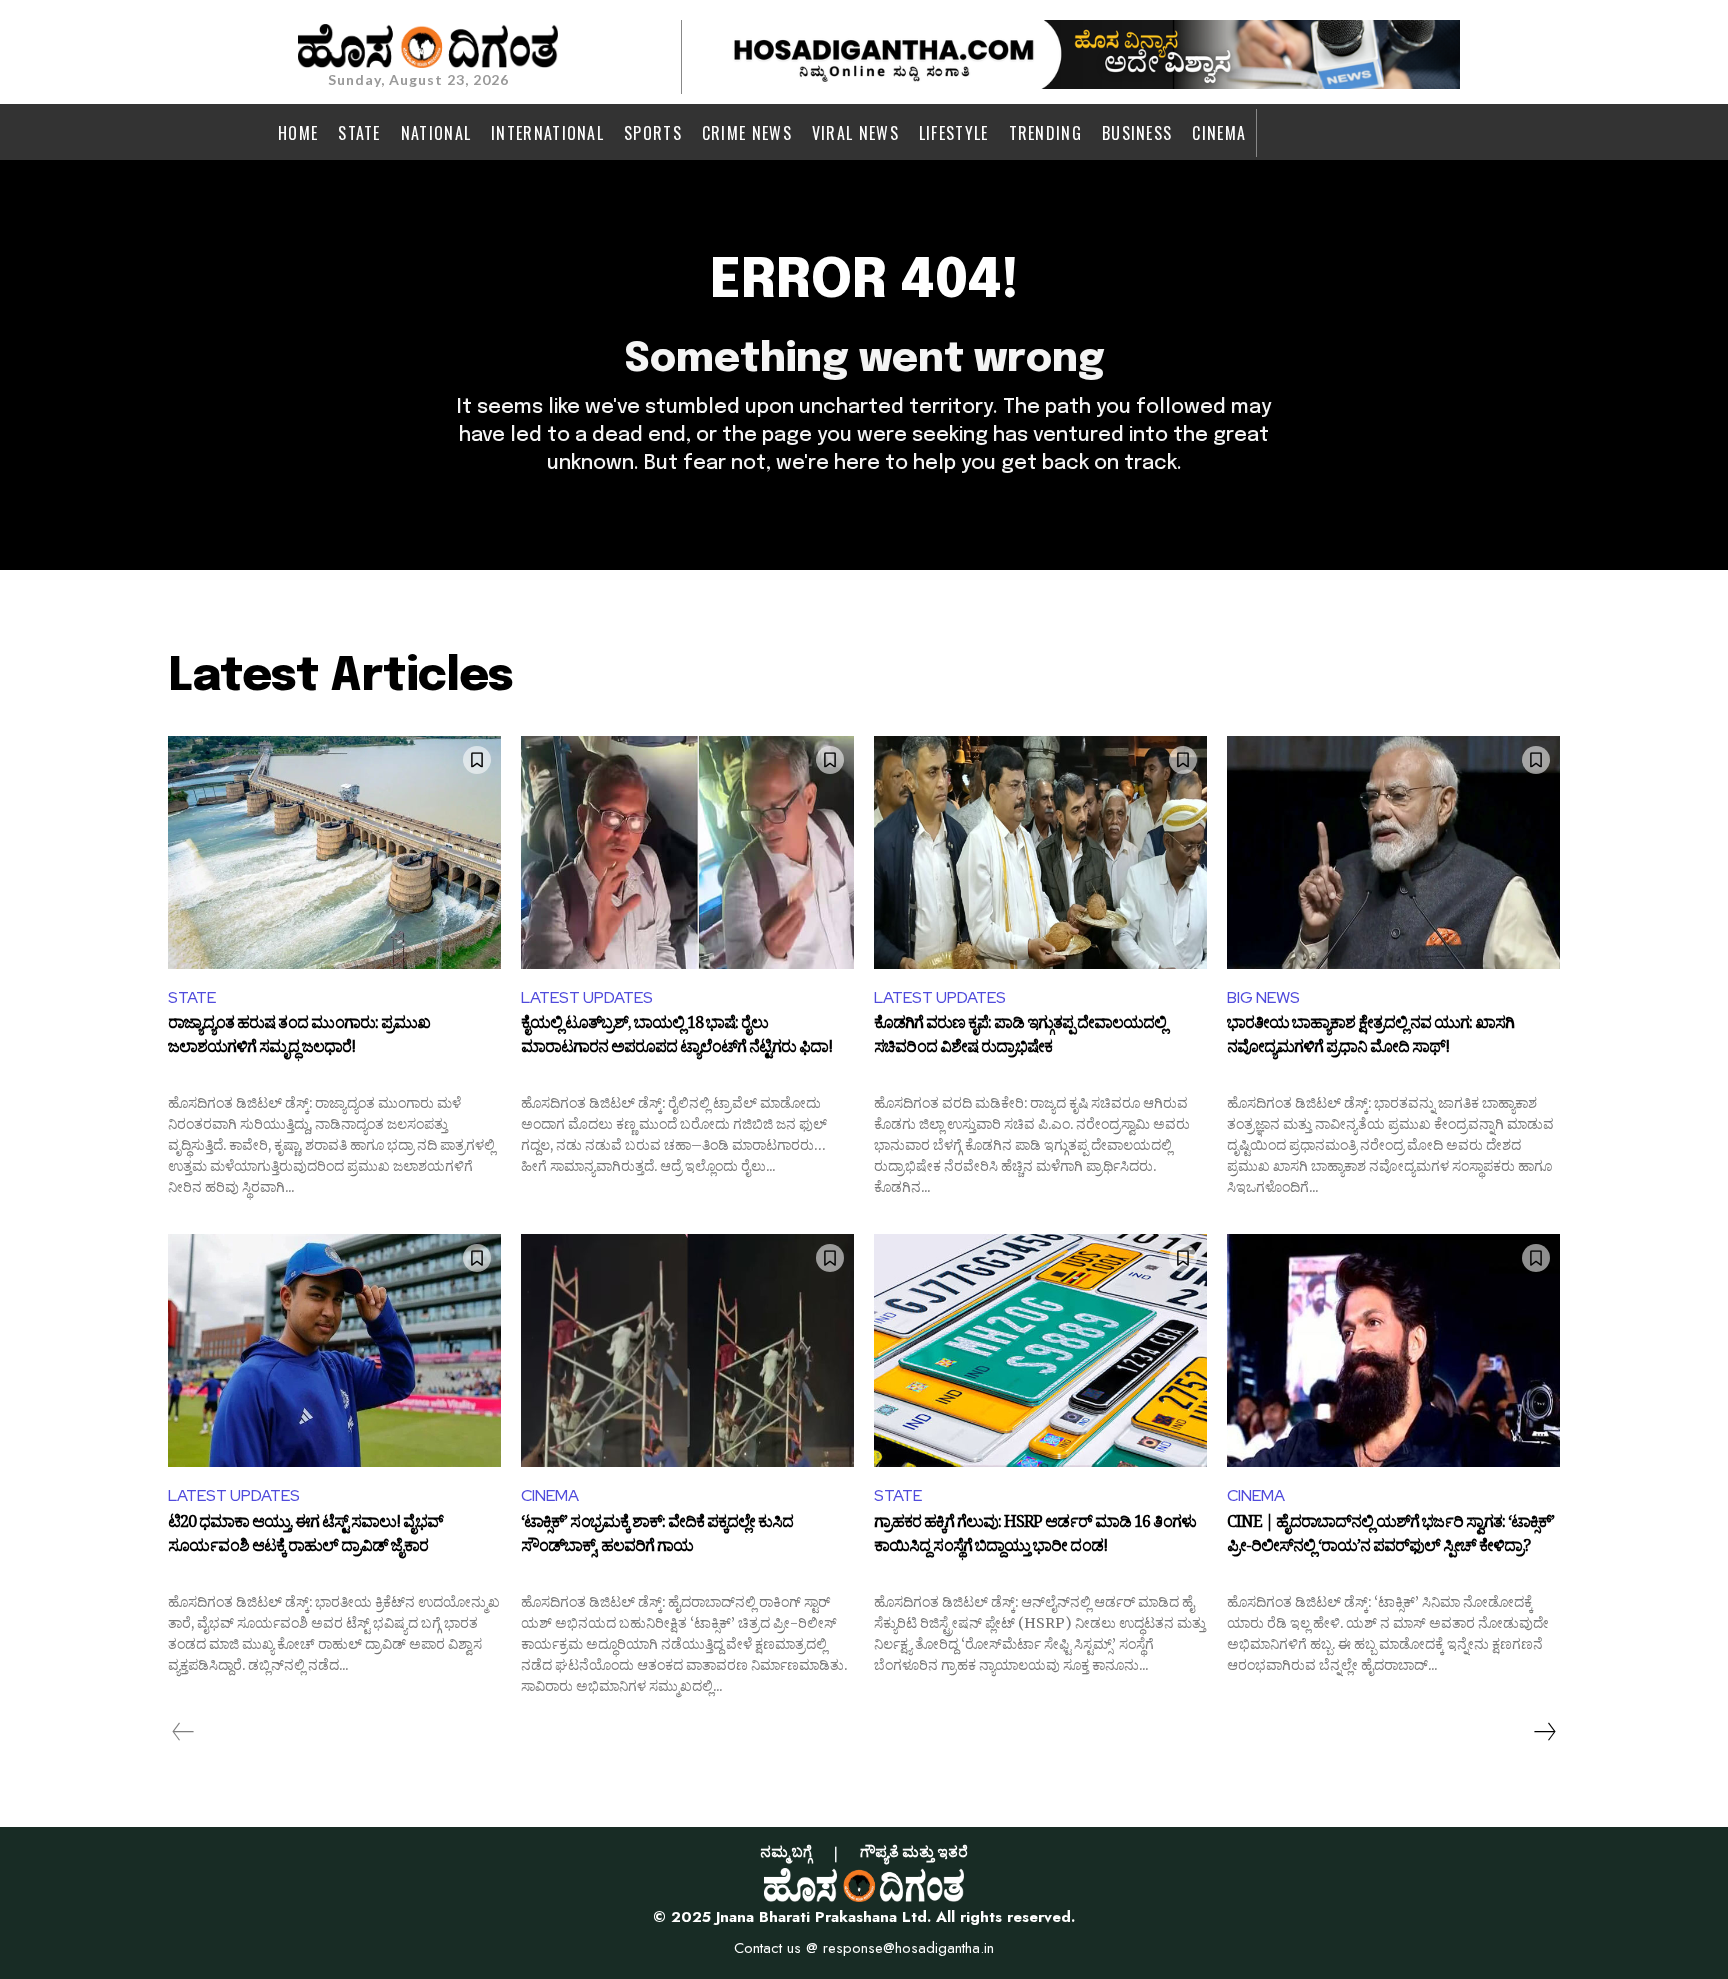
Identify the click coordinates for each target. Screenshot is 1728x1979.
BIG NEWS (1263, 997)
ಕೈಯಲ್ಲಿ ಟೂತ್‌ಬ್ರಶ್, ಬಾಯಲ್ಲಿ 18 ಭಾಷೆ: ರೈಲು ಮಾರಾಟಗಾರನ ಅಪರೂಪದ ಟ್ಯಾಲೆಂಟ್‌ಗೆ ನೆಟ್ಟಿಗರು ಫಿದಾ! (676, 1038)
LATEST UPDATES (587, 997)
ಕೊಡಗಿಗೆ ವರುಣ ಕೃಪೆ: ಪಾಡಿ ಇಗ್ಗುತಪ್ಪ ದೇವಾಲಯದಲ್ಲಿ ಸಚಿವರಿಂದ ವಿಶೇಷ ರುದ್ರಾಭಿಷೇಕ (1020, 1038)
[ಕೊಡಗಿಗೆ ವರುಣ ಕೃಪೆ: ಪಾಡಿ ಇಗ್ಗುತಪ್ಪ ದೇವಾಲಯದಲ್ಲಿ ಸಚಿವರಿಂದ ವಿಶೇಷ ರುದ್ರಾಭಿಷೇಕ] (1040, 852)
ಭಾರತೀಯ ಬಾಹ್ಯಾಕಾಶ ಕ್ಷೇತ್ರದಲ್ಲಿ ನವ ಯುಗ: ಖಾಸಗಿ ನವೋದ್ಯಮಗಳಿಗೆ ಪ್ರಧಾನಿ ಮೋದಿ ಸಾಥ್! (1370, 1038)
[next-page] (1544, 1732)
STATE (192, 997)
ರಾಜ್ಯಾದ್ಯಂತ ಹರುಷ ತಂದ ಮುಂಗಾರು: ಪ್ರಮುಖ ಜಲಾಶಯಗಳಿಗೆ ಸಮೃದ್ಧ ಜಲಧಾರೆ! (299, 1038)
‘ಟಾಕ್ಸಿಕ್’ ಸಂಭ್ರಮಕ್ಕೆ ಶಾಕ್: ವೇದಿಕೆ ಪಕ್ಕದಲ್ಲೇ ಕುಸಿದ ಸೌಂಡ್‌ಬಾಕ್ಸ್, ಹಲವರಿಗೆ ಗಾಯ (657, 1537)
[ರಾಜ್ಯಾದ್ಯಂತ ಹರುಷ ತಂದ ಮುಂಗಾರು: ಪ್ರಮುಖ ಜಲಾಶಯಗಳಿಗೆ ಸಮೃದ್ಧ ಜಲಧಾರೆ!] (334, 852)
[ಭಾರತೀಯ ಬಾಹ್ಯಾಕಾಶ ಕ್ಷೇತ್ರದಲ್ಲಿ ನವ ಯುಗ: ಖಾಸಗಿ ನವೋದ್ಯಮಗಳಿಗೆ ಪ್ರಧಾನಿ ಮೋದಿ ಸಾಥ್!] (1393, 852)
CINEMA (550, 1495)
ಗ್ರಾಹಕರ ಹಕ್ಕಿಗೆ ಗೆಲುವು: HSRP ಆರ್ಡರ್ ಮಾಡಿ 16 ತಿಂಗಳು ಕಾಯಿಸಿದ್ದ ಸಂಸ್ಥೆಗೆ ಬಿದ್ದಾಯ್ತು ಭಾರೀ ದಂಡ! (1035, 1537)
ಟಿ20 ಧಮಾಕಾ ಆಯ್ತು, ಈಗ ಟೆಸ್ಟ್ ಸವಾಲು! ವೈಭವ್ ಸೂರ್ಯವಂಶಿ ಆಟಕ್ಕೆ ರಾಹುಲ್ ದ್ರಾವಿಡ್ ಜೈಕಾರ (305, 1537)
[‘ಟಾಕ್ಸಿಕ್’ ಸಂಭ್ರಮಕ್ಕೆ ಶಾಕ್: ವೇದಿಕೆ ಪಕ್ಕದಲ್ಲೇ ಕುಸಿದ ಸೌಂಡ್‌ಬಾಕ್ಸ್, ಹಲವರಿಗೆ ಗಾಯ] (687, 1350)
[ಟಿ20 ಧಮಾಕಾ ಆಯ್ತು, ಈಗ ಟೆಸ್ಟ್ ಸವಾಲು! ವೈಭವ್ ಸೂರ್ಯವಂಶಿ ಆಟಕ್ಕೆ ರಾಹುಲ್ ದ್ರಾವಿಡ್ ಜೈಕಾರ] (334, 1350)
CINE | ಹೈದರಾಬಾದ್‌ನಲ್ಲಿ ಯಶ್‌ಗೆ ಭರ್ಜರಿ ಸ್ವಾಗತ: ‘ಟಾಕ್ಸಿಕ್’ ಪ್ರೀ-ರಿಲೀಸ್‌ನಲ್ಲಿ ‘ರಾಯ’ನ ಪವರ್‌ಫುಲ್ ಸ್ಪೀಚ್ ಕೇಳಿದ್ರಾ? (1390, 1537)
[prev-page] (183, 1732)
